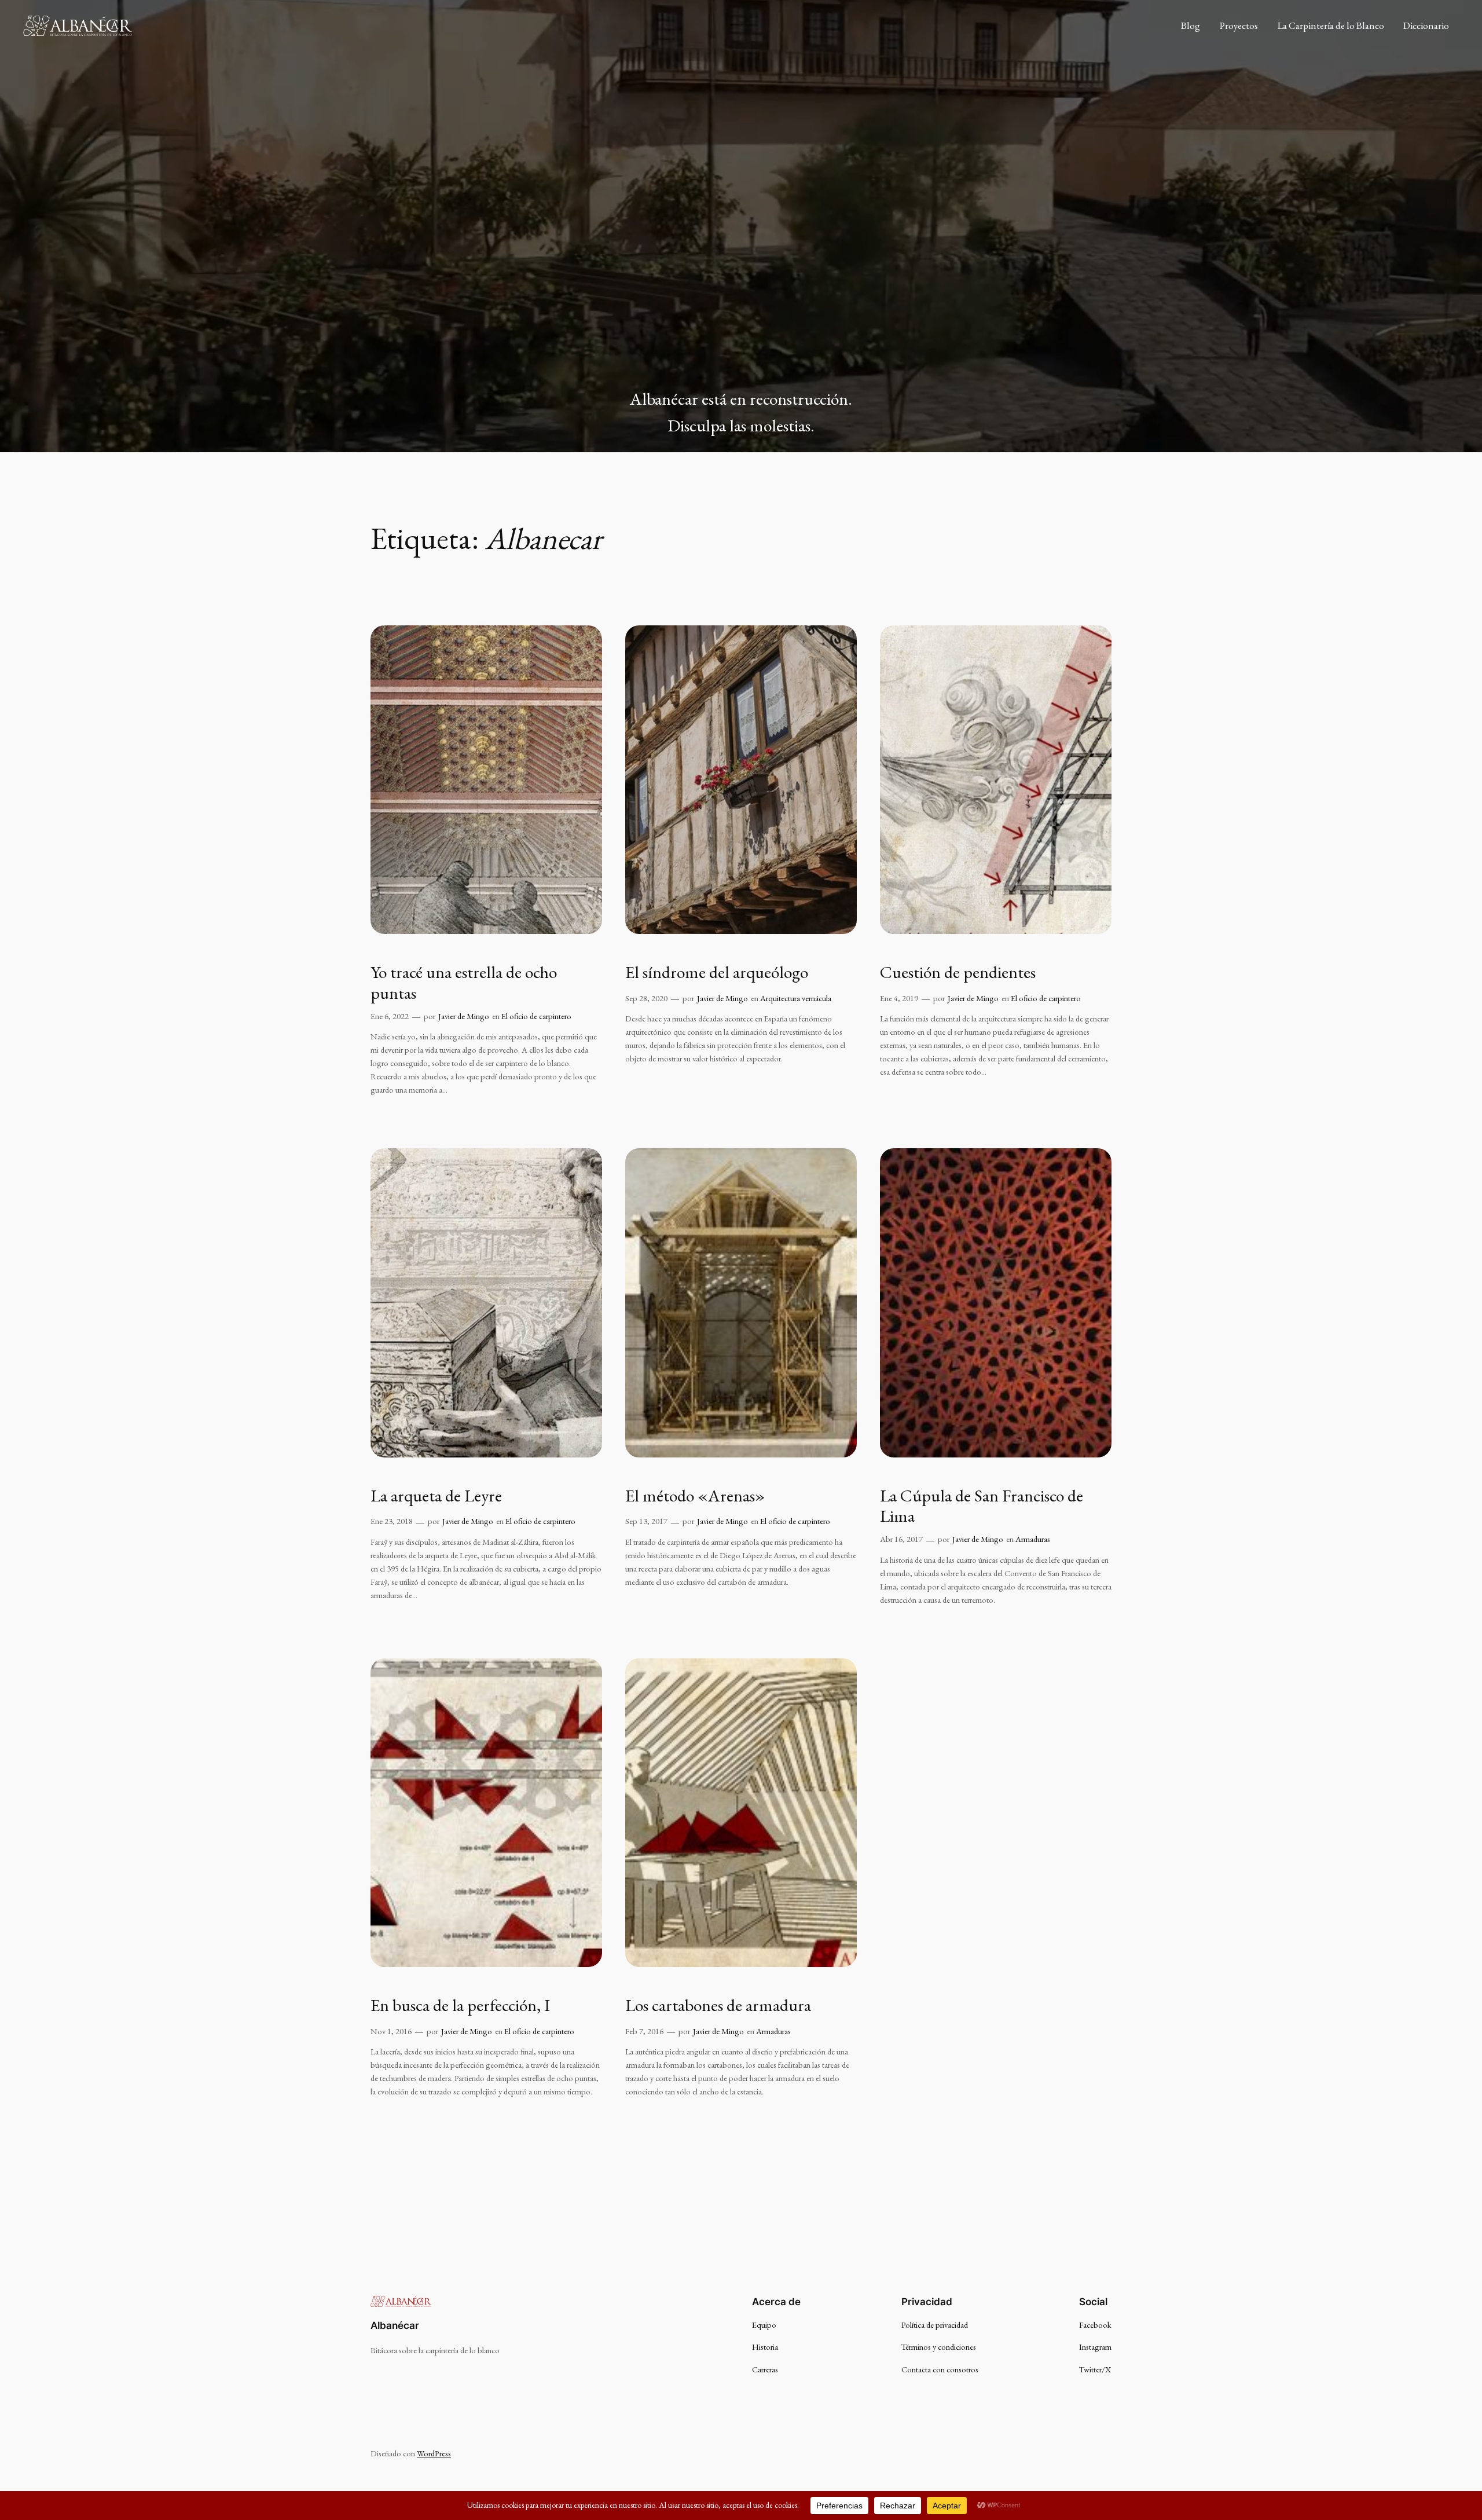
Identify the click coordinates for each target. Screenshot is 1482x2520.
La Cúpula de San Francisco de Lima (982, 1506)
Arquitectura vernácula (796, 998)
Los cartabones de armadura (718, 2005)
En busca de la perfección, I (460, 2005)
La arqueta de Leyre (436, 1496)
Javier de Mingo (464, 1016)
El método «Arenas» (695, 1496)
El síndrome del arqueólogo (717, 972)
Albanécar (395, 2325)
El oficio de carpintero (536, 1016)
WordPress (434, 2453)
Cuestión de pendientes (958, 972)
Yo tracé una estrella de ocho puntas (464, 982)
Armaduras (1033, 1539)
